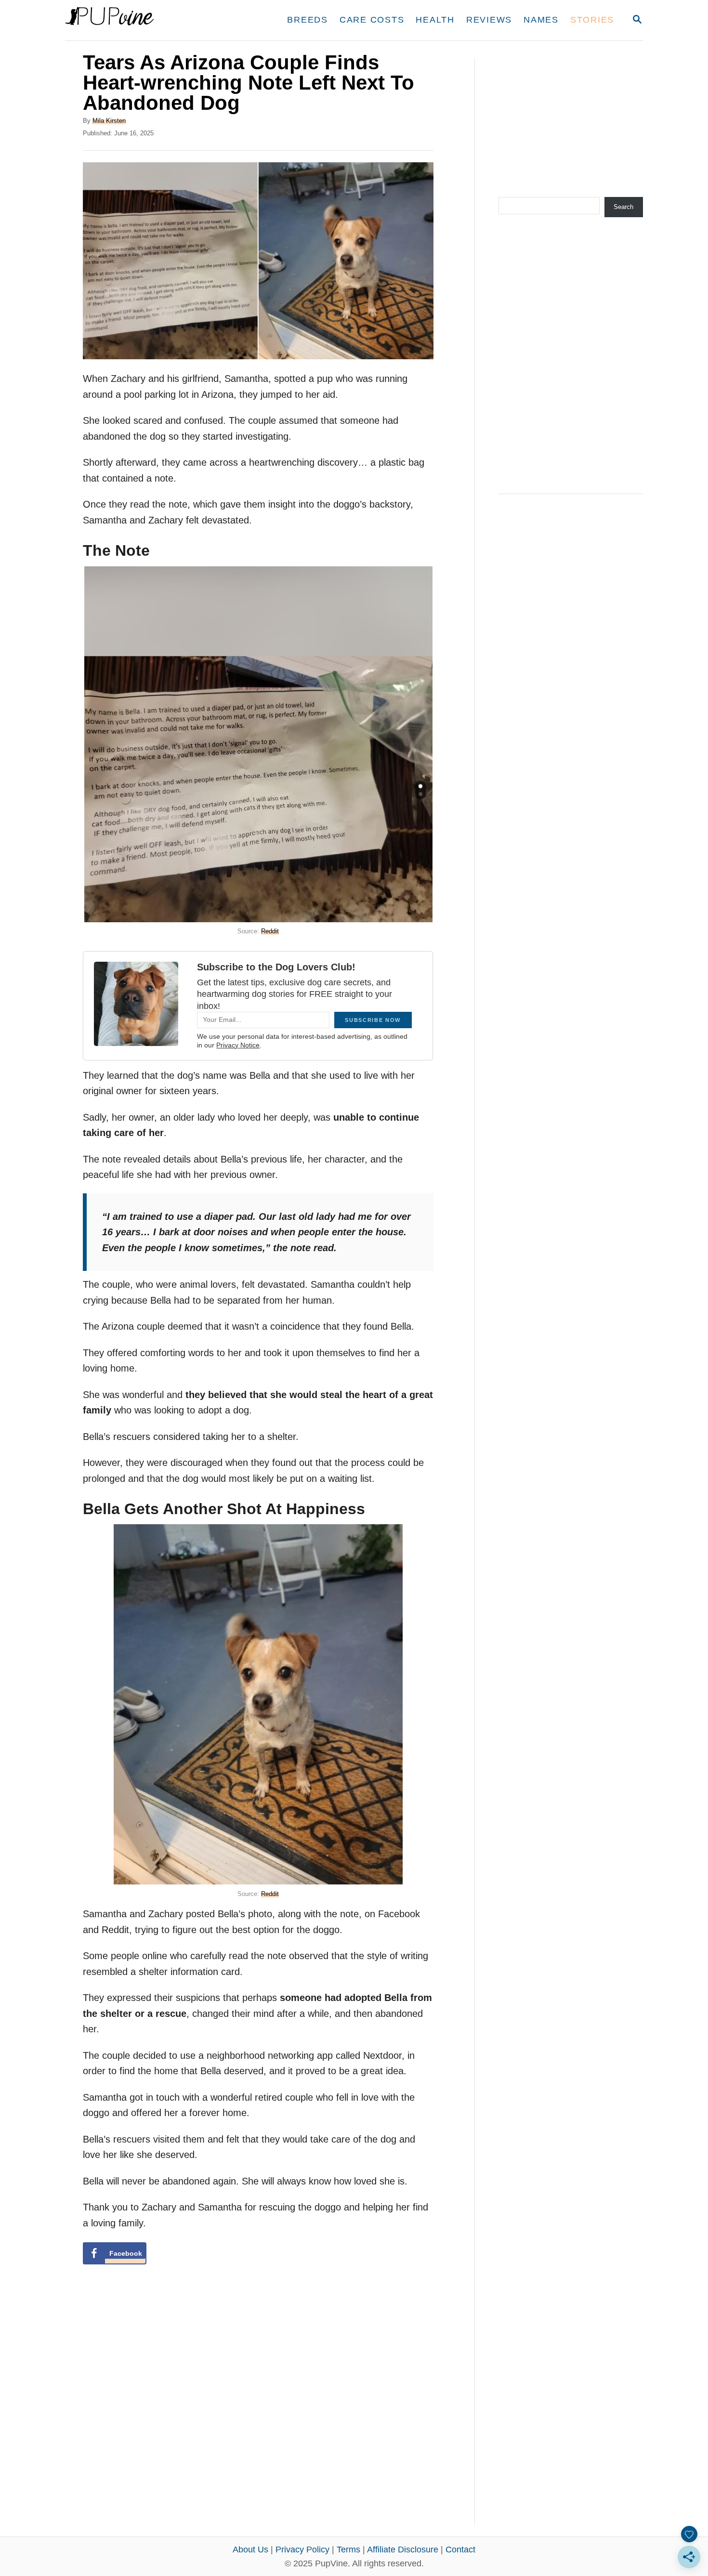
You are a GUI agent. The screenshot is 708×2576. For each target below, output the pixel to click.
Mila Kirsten (109, 121)
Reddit (270, 931)
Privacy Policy (302, 2550)
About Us (250, 2550)
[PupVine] (155, 20)
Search (623, 207)
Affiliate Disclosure (403, 2550)
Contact (460, 2550)
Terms (348, 2550)
